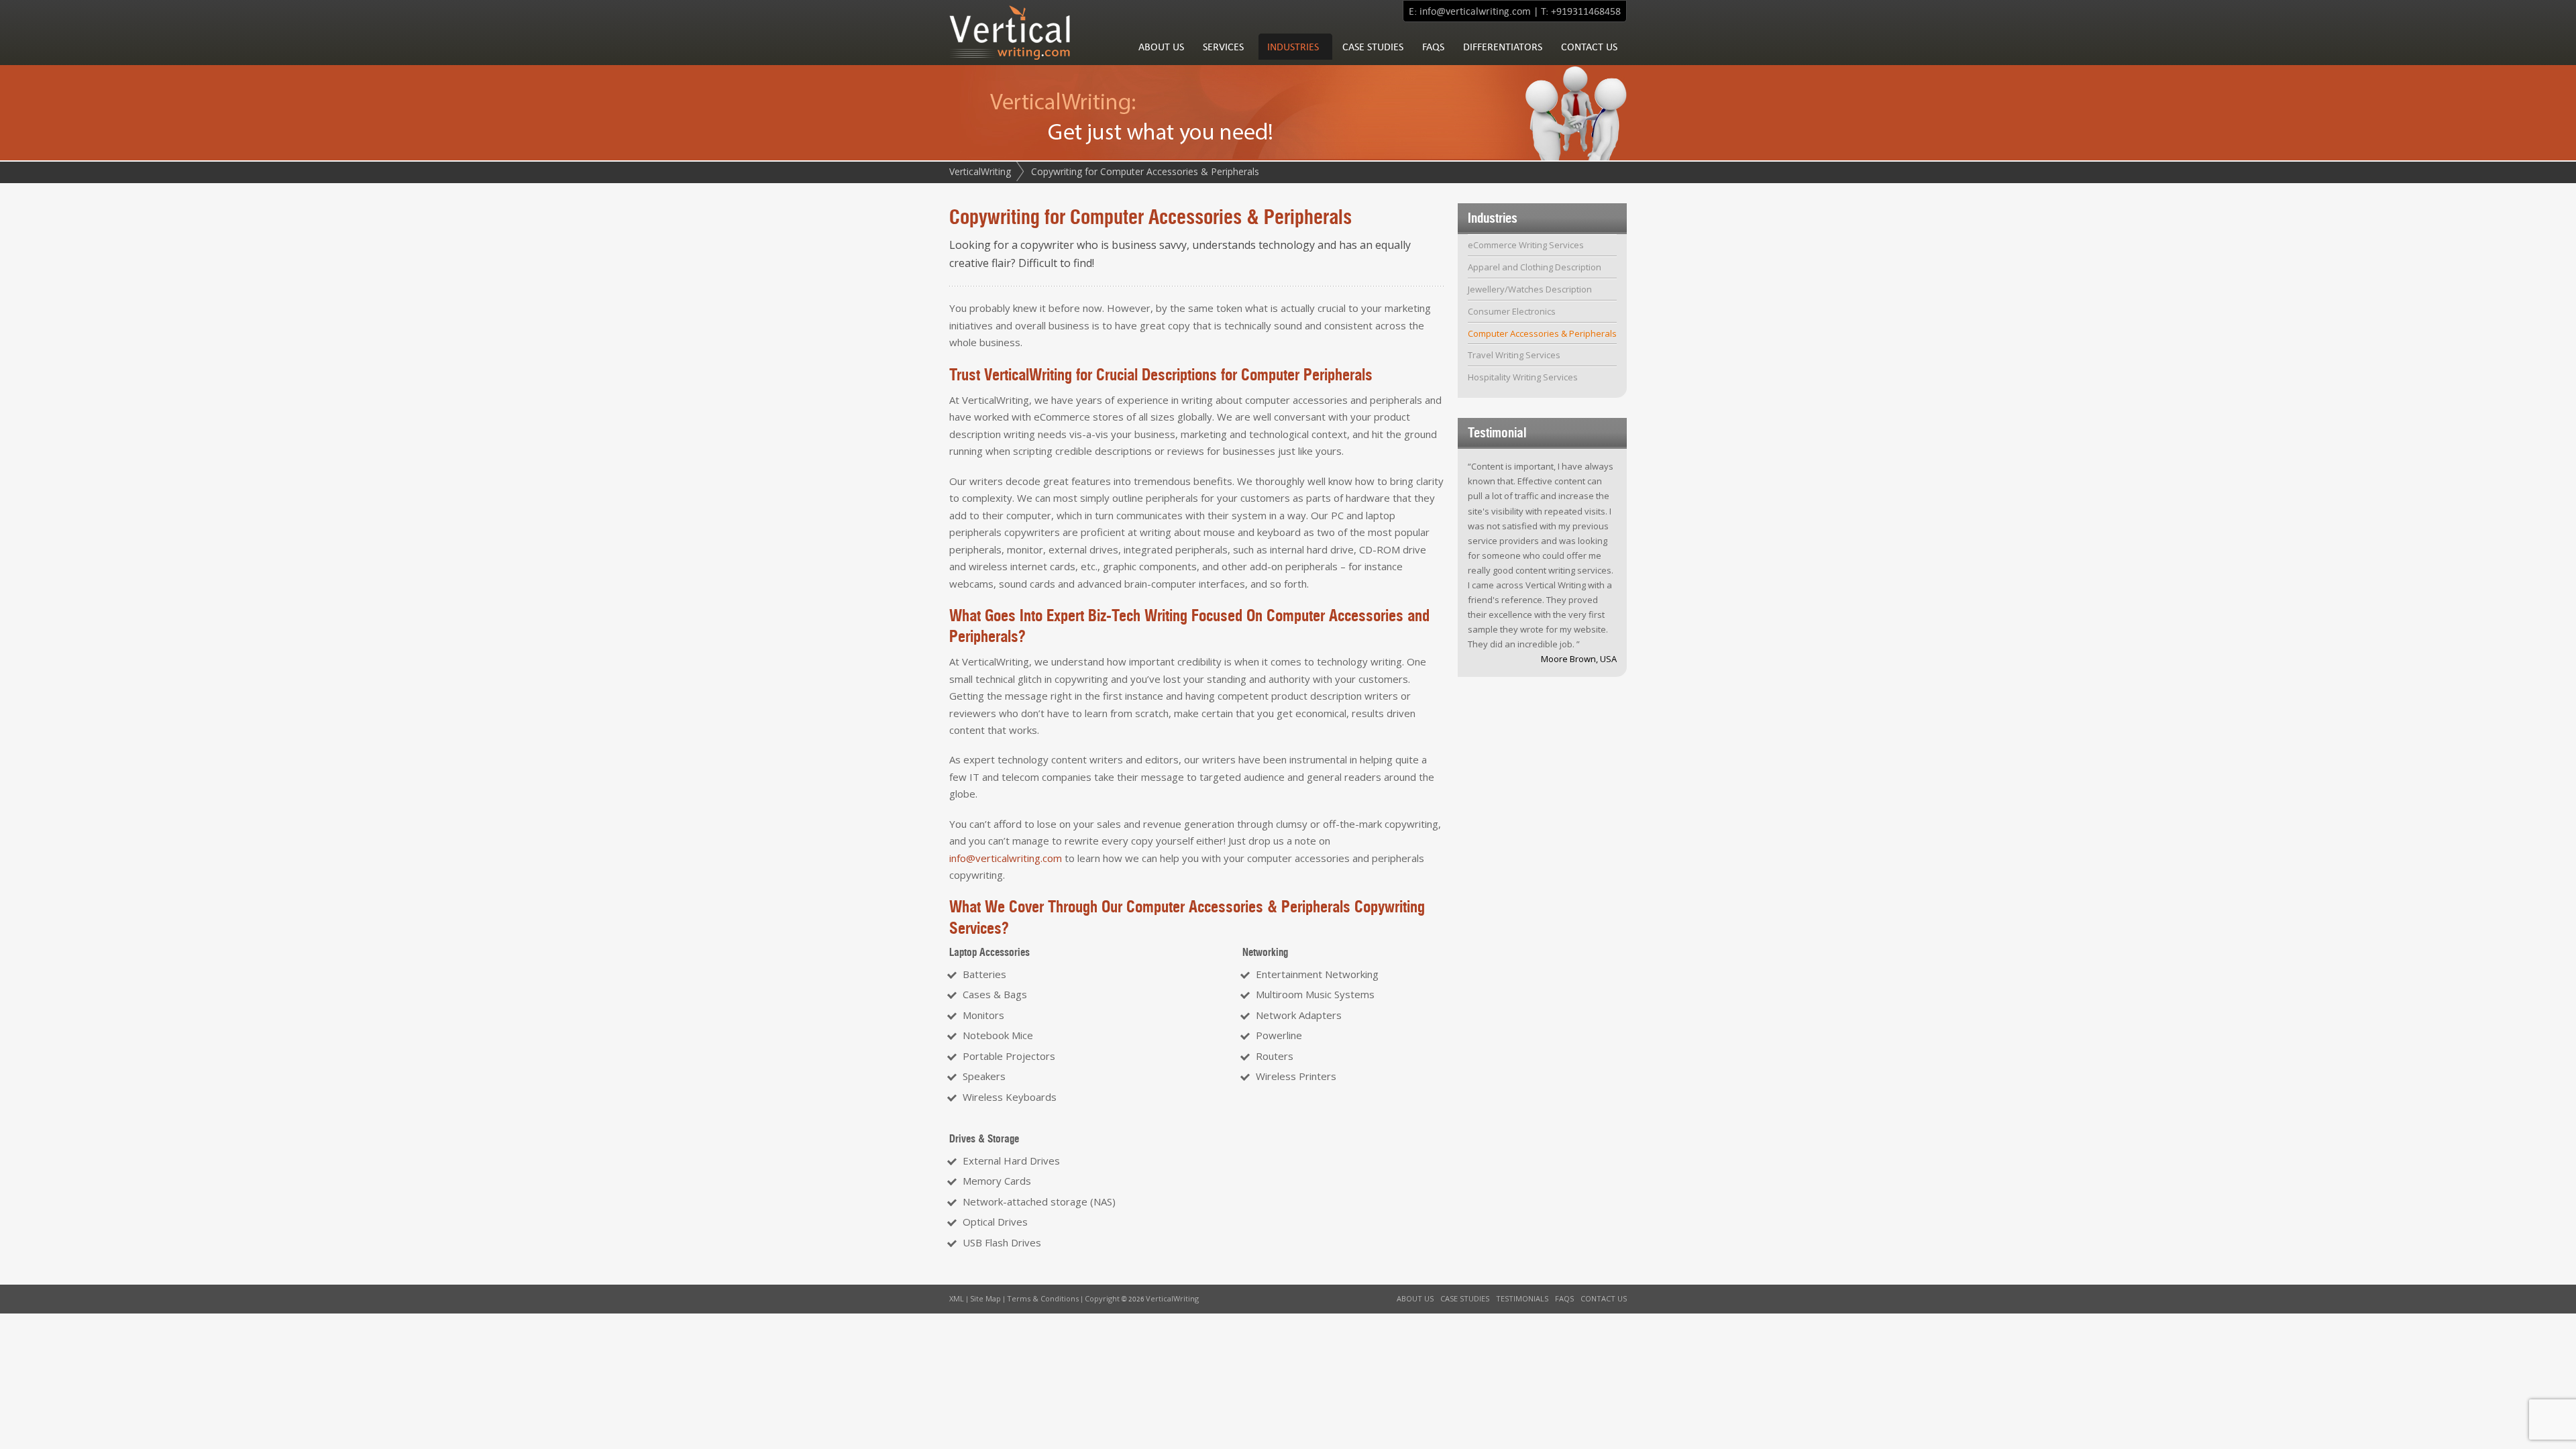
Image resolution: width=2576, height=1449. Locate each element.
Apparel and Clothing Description (1535, 267)
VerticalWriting (980, 171)
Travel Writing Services (1514, 355)
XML (957, 1298)
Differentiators (1503, 47)
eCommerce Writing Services (1526, 245)
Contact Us (1589, 47)
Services (1223, 47)
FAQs (1433, 47)
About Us (1161, 47)
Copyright (1102, 1298)
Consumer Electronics (1512, 311)
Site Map (985, 1298)
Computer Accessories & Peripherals (1542, 333)
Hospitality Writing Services (1523, 377)
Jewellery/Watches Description (1530, 289)
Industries (1293, 47)
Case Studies (1373, 47)
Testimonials (1522, 1298)
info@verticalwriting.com (1475, 11)
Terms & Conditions (1043, 1298)
